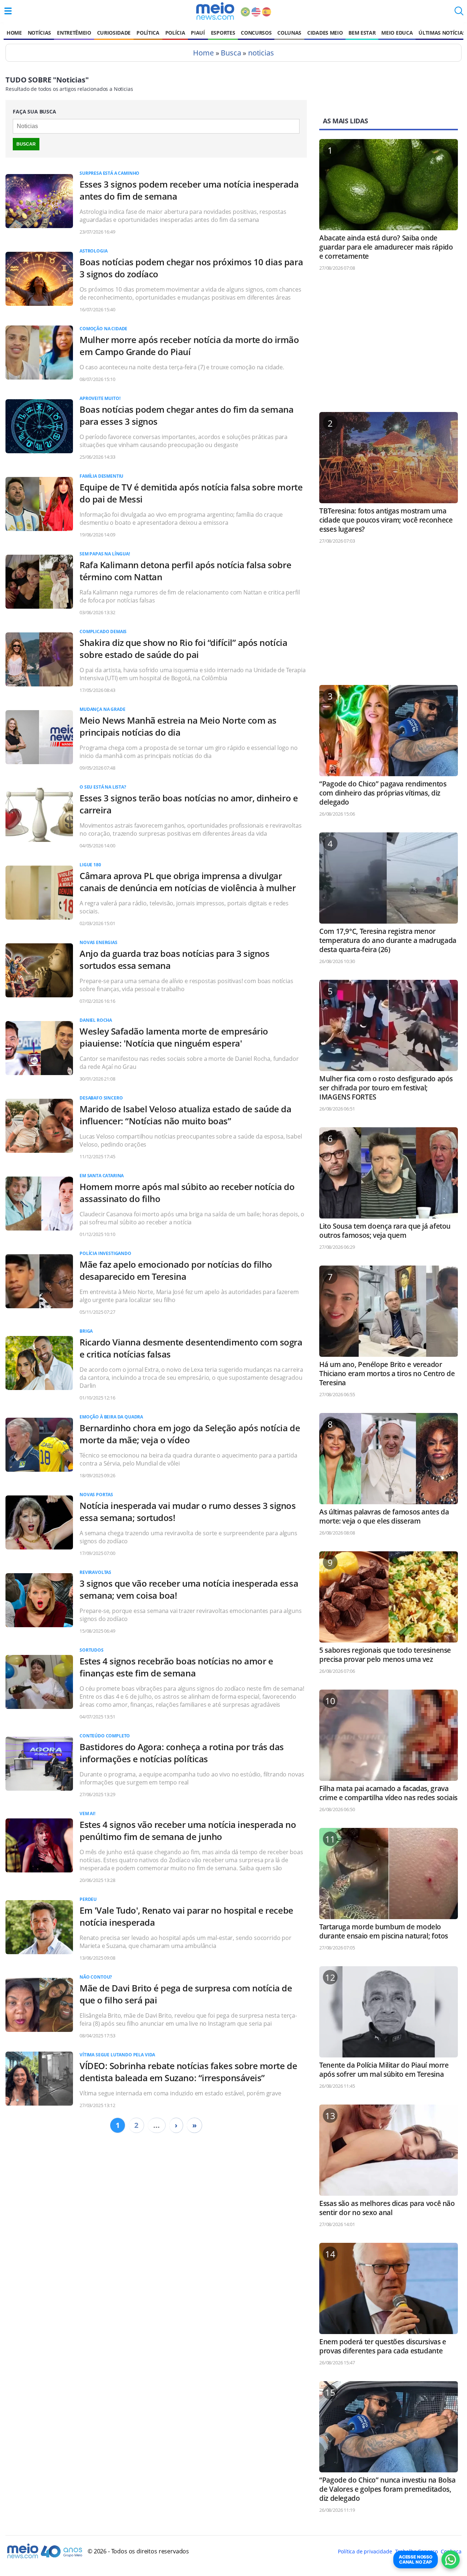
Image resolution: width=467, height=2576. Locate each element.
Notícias (39, 33)
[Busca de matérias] (459, 13)
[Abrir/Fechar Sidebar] (8, 11)
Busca (231, 53)
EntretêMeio (74, 33)
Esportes (223, 33)
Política (148, 33)
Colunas (289, 33)
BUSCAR (26, 144)
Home (14, 33)
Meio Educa (397, 33)
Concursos (256, 33)
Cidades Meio (325, 33)
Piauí (198, 33)
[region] (389, 345)
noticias (261, 53)
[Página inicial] (215, 11)
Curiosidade (114, 33)
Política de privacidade (365, 2551)
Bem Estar (362, 33)
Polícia (175, 33)
